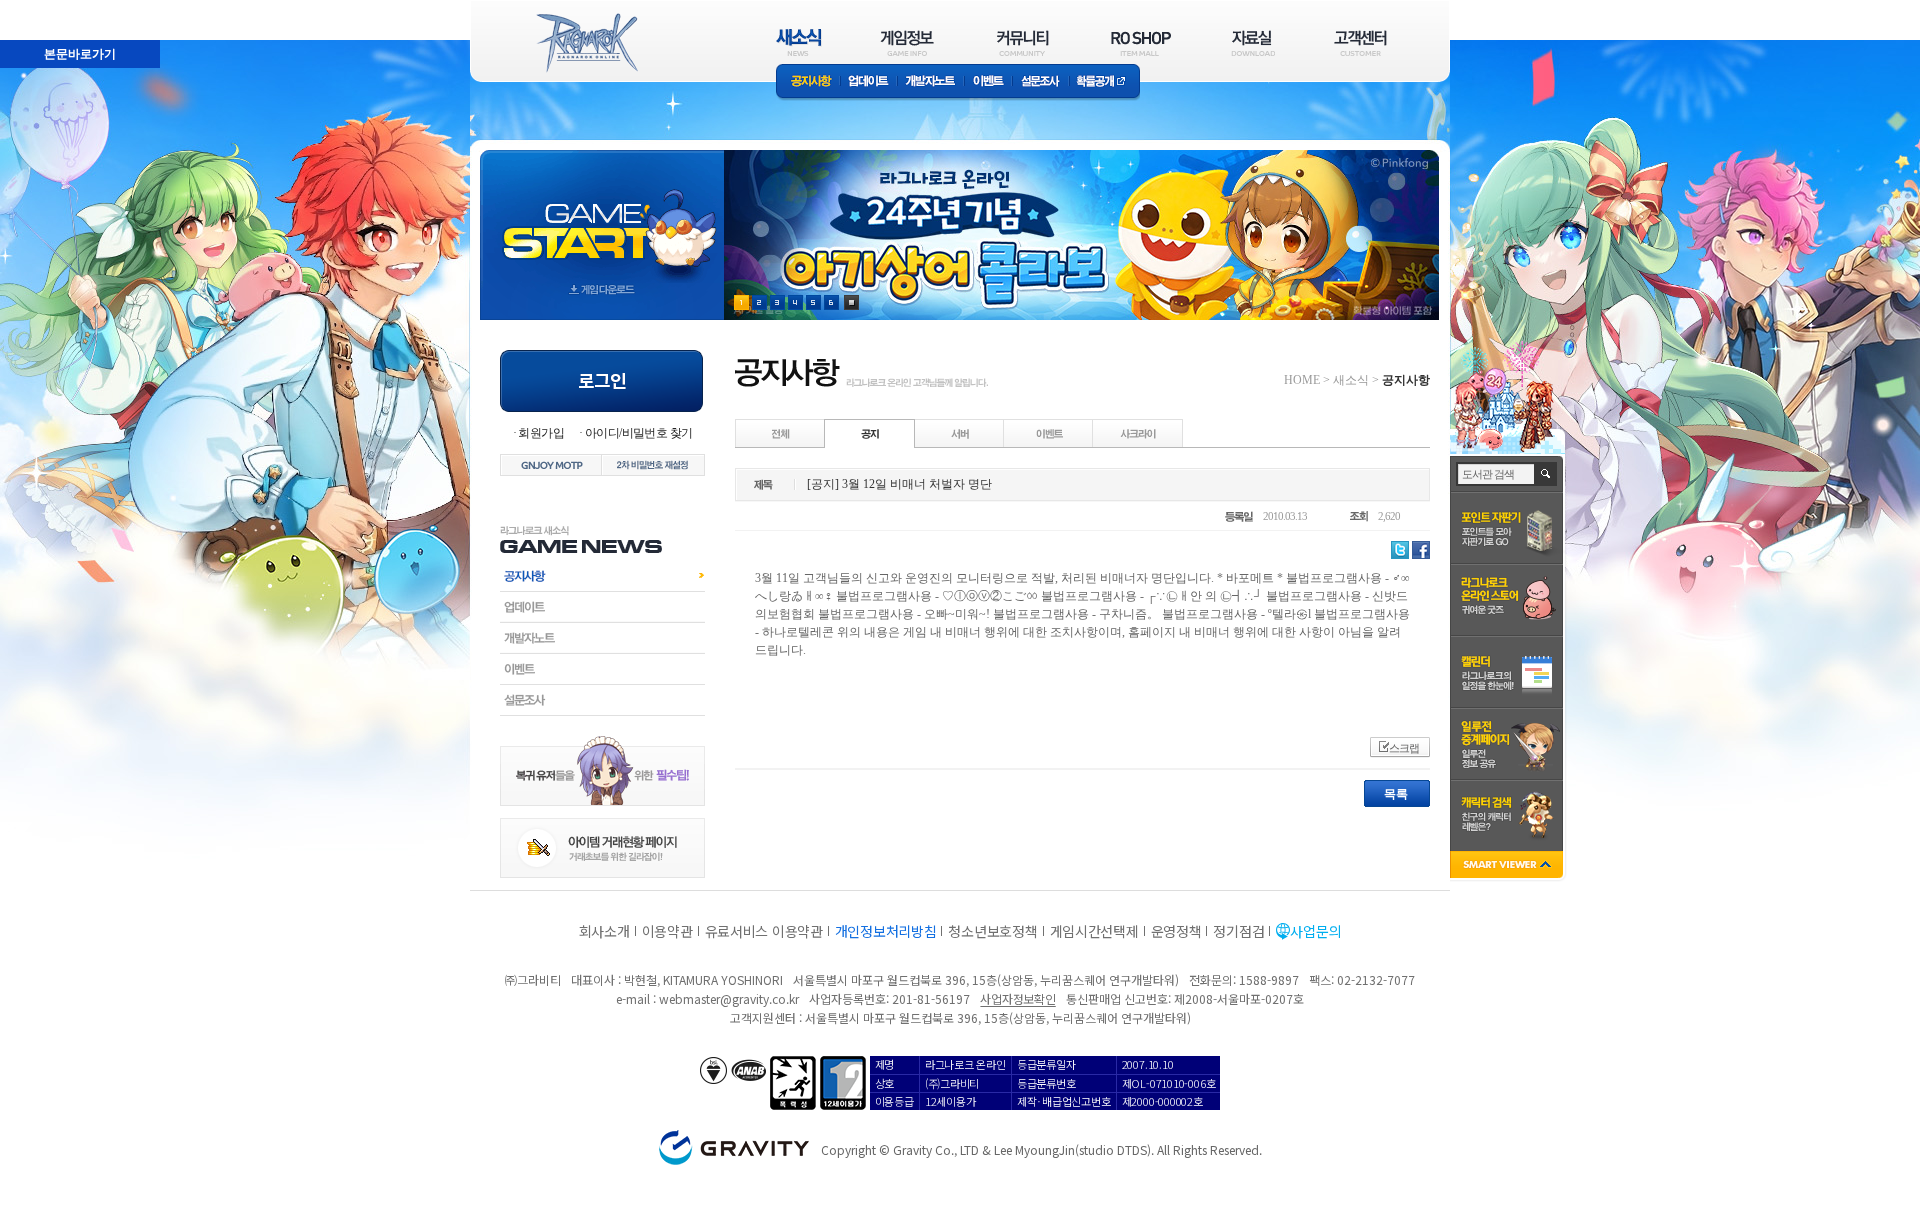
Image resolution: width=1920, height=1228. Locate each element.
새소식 (1351, 380)
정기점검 (1238, 931)
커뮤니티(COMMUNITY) (1023, 42)
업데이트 (868, 82)
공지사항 (808, 82)
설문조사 (1040, 82)
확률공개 (1104, 82)
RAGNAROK (586, 43)
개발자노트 (930, 82)
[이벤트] (1049, 433)
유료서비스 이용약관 (764, 931)
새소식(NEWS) (799, 42)
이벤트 (988, 82)
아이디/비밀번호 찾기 (638, 433)
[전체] (781, 433)
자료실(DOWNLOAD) (1252, 42)
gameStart (602, 216)
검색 (1546, 474)
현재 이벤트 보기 (851, 302)
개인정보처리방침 (886, 931)
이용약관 (667, 931)
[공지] (870, 433)
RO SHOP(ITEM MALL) (1141, 42)
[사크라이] (1138, 433)
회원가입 (541, 433)
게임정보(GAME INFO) (907, 42)
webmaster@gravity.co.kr (729, 998)
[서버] (960, 433)
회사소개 (604, 931)
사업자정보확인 (1017, 998)
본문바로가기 (80, 54)
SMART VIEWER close (1508, 866)
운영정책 (1176, 931)
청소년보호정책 (992, 931)
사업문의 (1315, 931)
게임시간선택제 (1094, 931)
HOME (1302, 380)
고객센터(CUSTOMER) (1360, 42)
